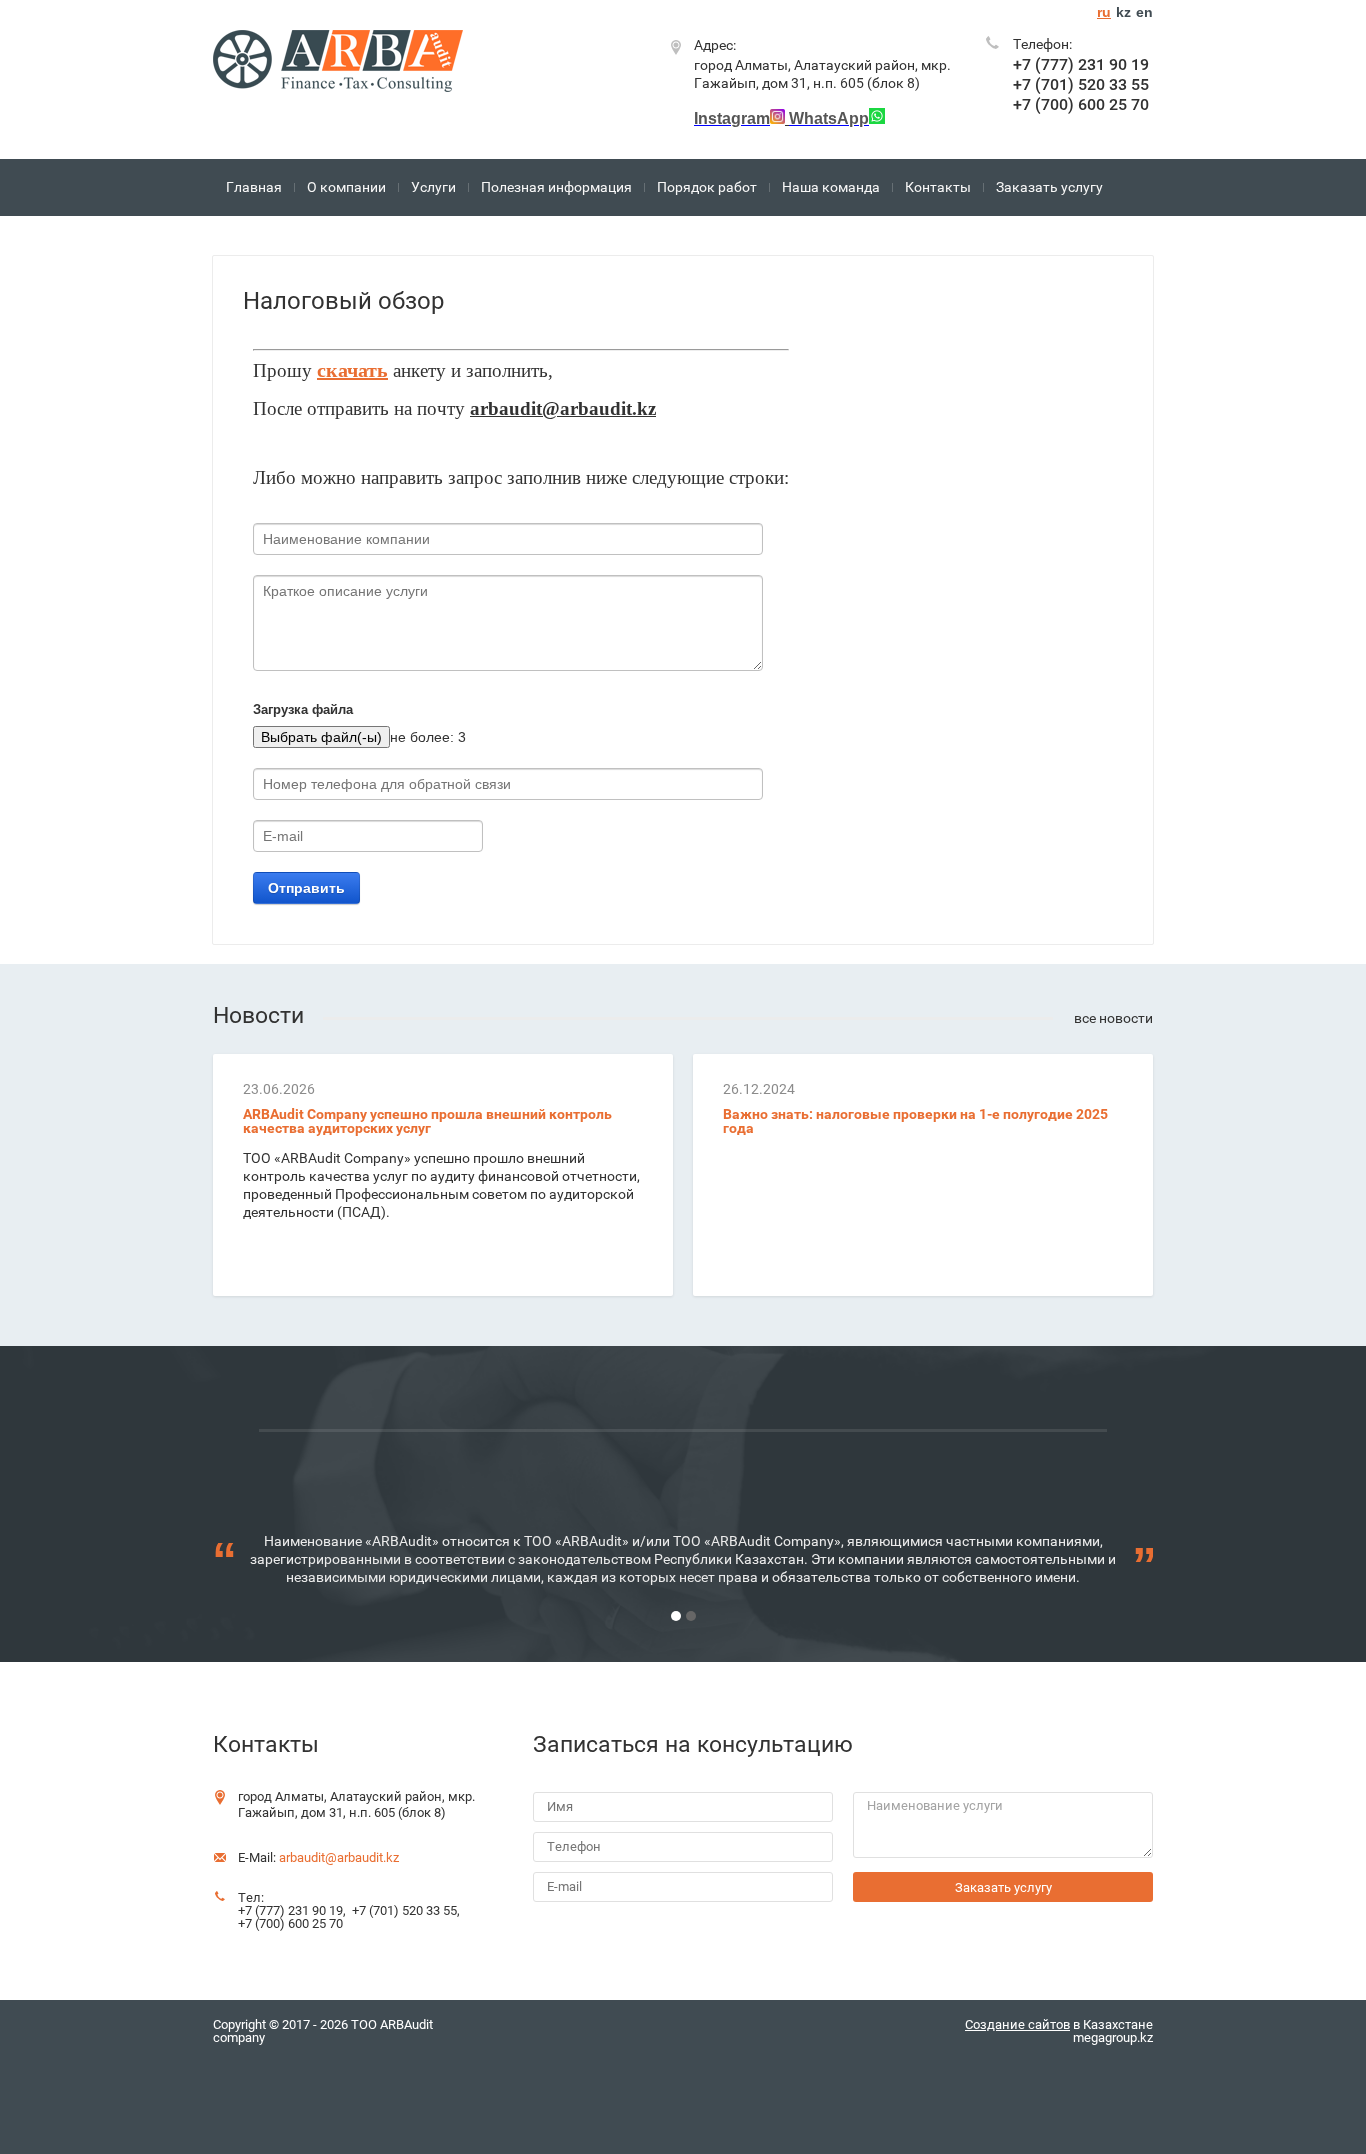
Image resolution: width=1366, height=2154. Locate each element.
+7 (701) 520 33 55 (1081, 84)
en (1144, 12)
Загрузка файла (303, 709)
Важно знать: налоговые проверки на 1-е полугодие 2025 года (915, 1121)
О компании (346, 187)
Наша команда (831, 187)
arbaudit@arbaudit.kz (339, 1857)
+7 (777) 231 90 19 (1081, 64)
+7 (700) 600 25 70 (1081, 104)
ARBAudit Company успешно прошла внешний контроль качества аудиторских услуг (427, 1121)
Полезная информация (556, 187)
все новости (1113, 1018)
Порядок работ (707, 187)
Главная (254, 187)
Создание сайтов (1017, 2024)
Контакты (938, 187)
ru (1104, 12)
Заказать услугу (1049, 187)
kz (1123, 12)
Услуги (433, 187)
